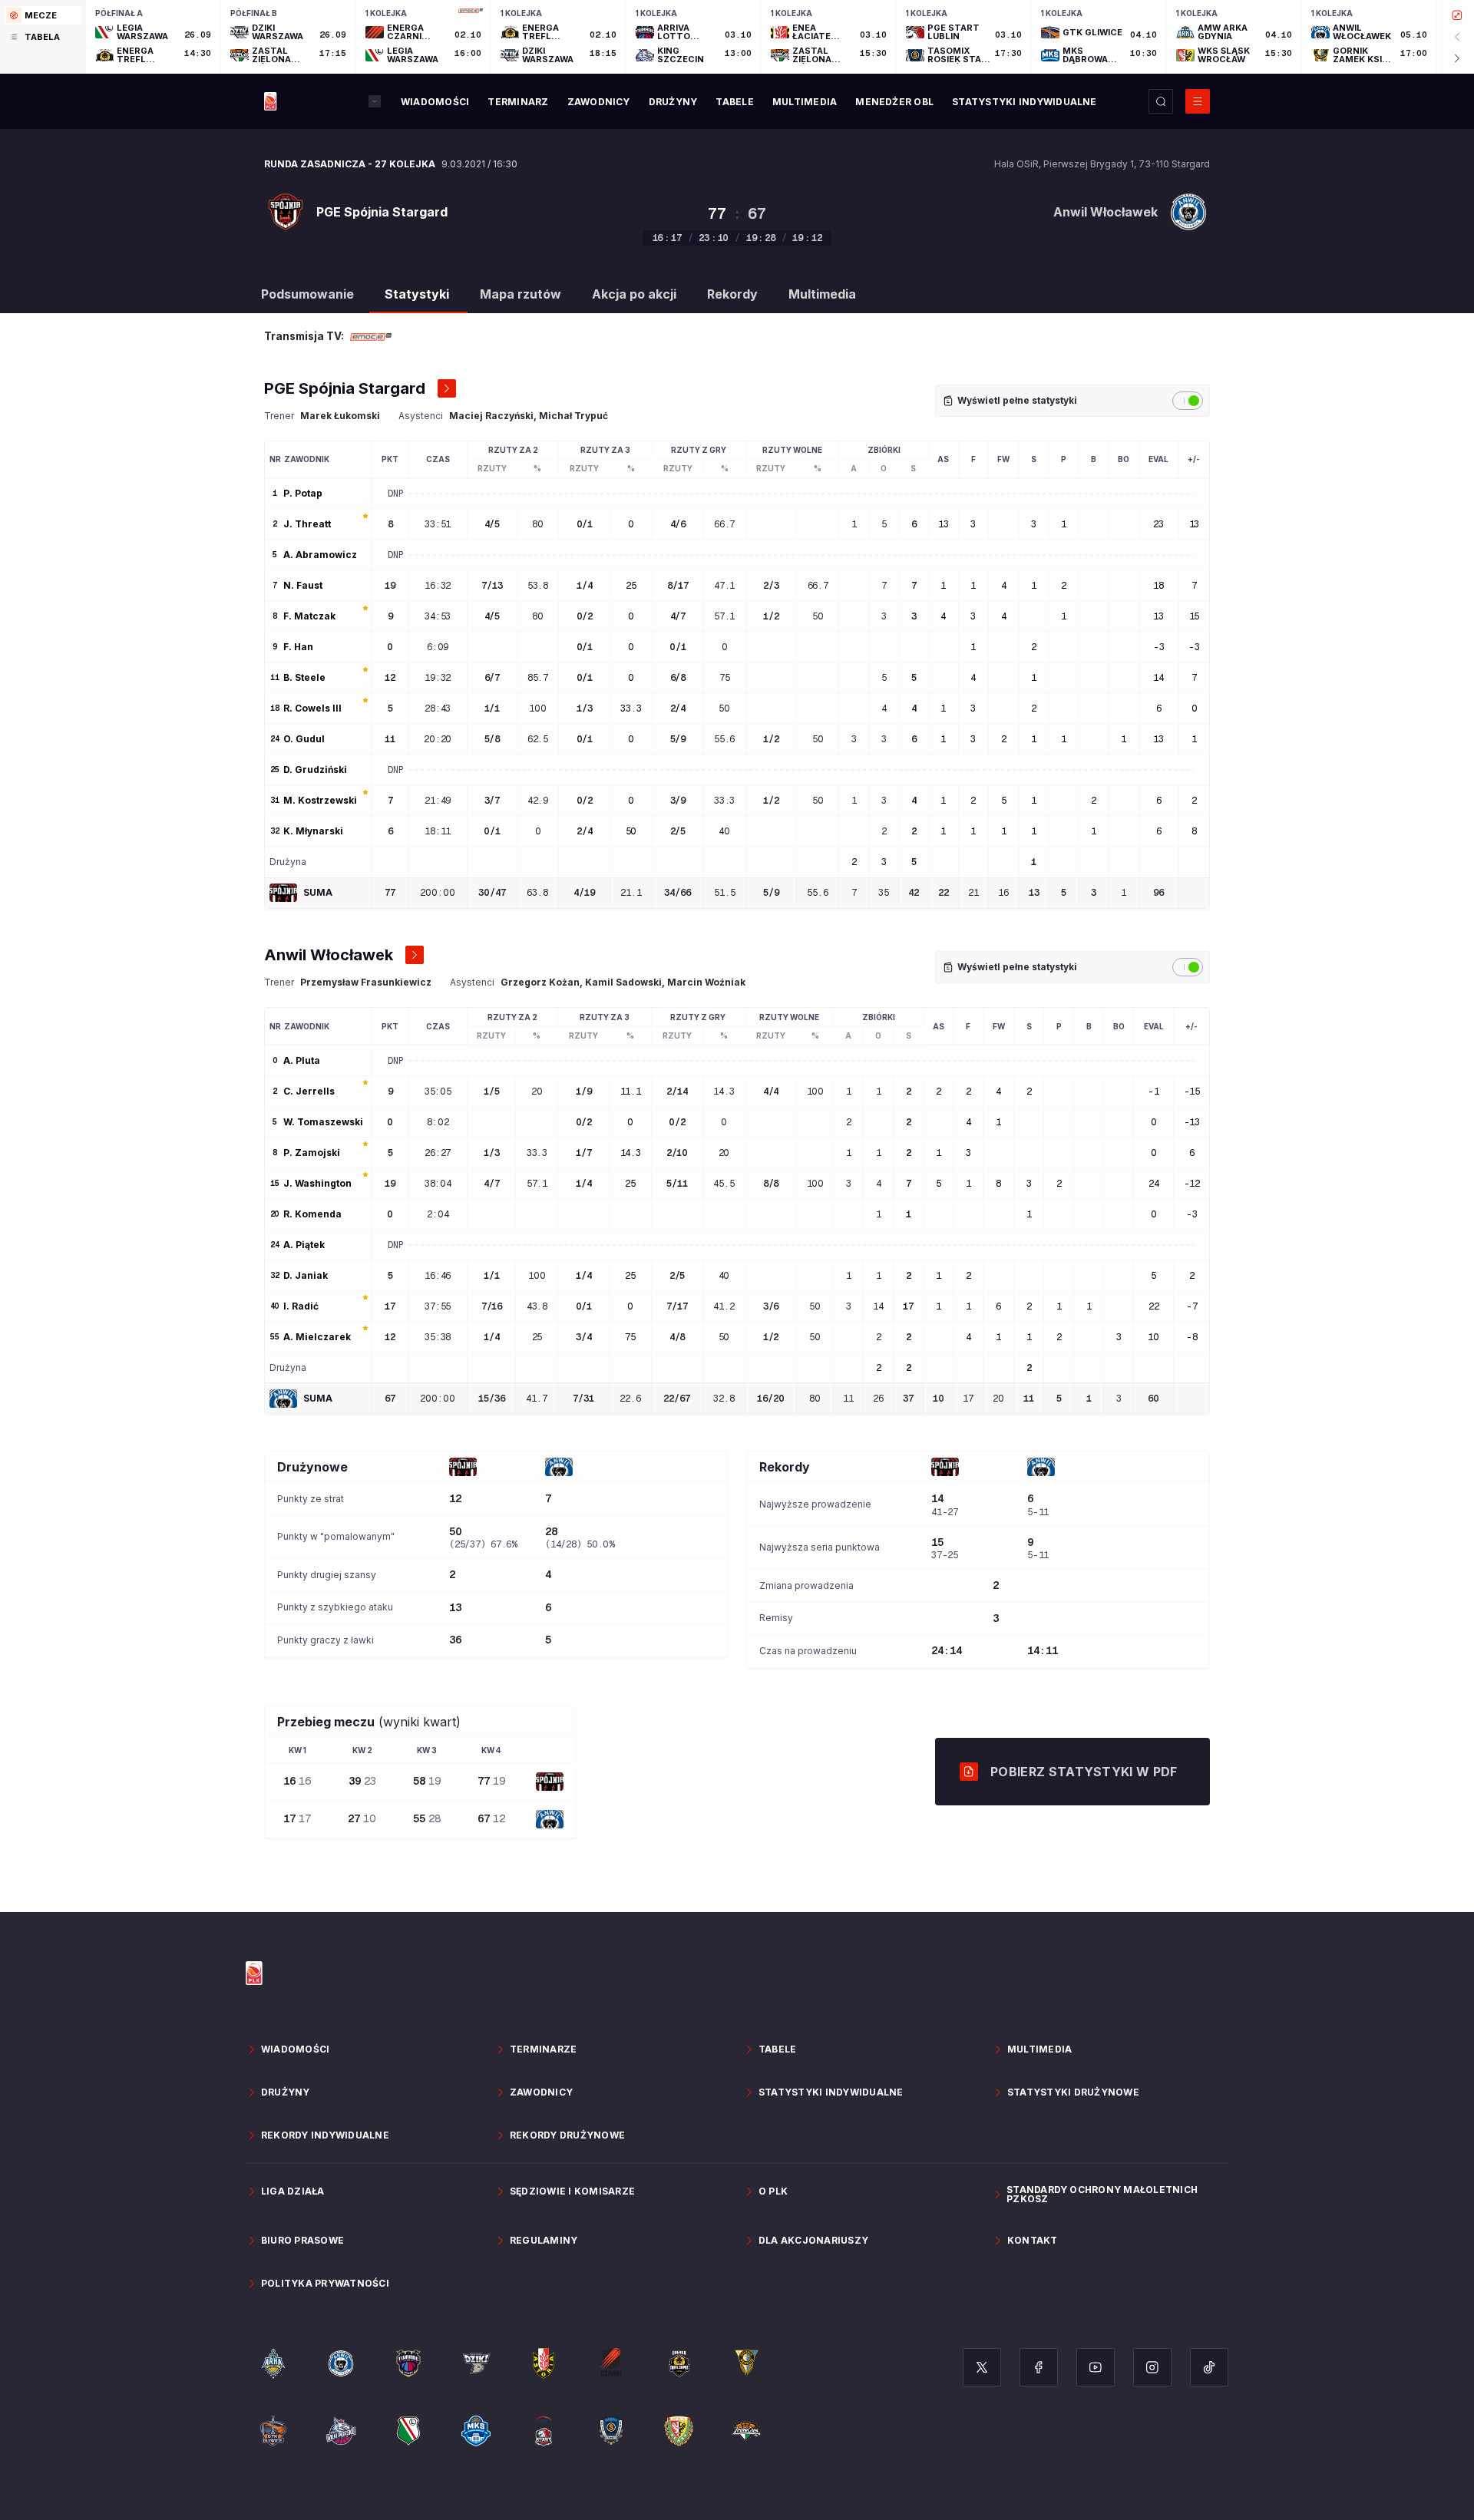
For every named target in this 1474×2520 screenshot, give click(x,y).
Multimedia (822, 294)
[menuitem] (435, 102)
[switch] (1188, 401)
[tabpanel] (780, 37)
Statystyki (417, 294)
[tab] (43, 15)
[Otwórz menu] (1198, 101)
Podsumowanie (307, 294)
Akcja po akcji (634, 294)
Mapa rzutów (521, 294)
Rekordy (732, 294)
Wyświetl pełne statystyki (1017, 400)
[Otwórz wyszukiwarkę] (1161, 101)
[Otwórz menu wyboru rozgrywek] (375, 101)
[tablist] (43, 37)
